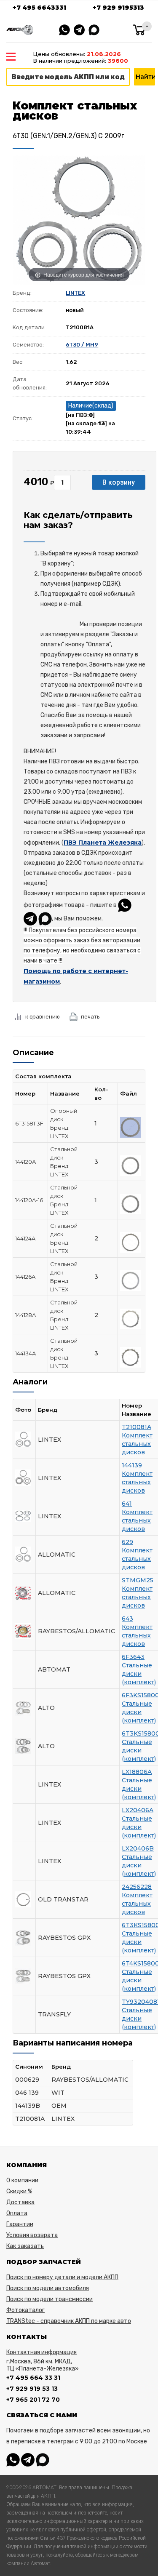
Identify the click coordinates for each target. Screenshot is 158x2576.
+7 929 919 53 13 (32, 2389)
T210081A (137, 1427)
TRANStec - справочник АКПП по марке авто (69, 2321)
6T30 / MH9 (82, 345)
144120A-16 (29, 1200)
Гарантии (20, 2224)
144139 (132, 1465)
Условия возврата (32, 2235)
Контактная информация (42, 2352)
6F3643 (133, 1657)
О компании (22, 2180)
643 (127, 1619)
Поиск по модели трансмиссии (50, 2299)
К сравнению (43, 1017)
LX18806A (137, 1772)
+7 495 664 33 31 (33, 2378)
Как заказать (25, 2246)
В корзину (119, 482)
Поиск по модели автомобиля (48, 2288)
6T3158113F (29, 1123)
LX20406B (138, 1848)
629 (127, 1542)
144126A (25, 1277)
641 (127, 1504)
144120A (25, 1162)
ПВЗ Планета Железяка (103, 843)
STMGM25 (138, 1580)
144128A (25, 1315)
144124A (25, 1238)
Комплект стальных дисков (137, 1444)
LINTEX (75, 293)
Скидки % (19, 2191)
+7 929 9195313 (118, 8)
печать (90, 1017)
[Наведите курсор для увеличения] (79, 219)
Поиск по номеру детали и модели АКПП (62, 2277)
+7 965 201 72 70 (33, 2400)
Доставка (20, 2202)
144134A (25, 1353)
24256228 (137, 1887)
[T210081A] (130, 1127)
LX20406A (138, 1810)
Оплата (17, 2213)
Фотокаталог (25, 2310)
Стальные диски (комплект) (139, 1674)
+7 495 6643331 (39, 8)
